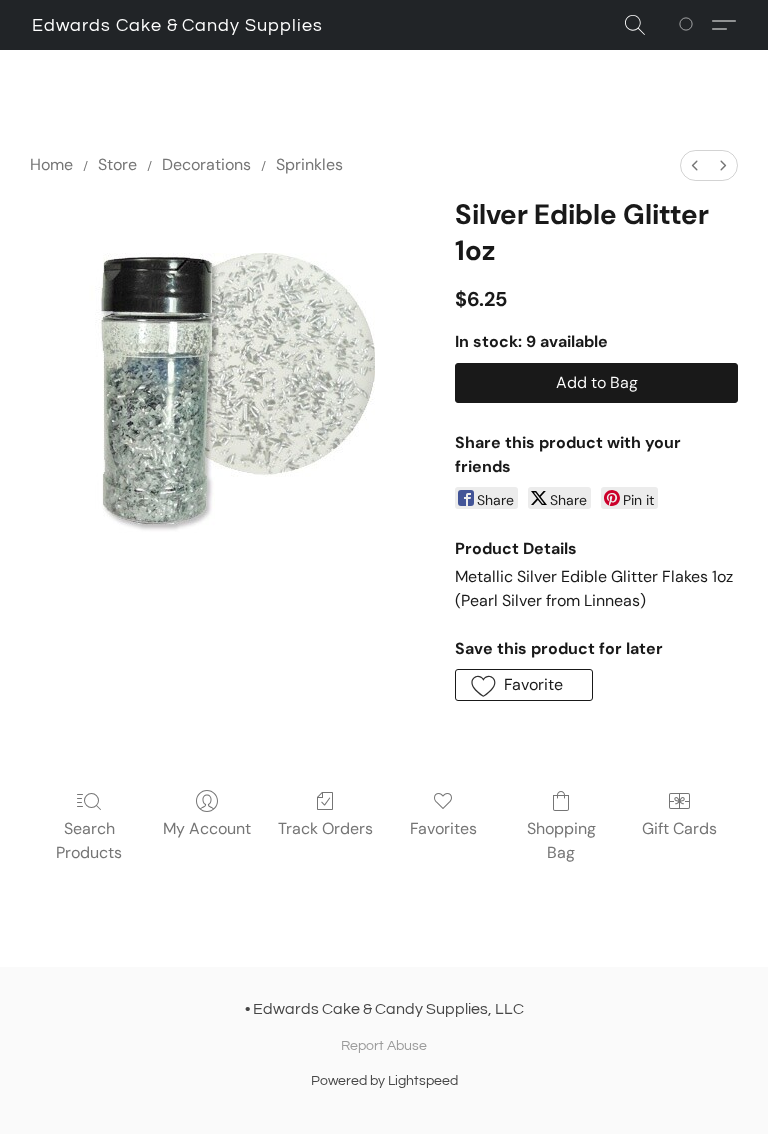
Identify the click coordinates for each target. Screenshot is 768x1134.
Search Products (89, 840)
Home (51, 164)
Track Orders (325, 828)
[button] (177, 26)
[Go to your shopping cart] (689, 25)
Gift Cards (679, 828)
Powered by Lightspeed (384, 1081)
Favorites (443, 828)
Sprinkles (309, 164)
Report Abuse (384, 1046)
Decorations (206, 164)
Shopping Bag (561, 840)
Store (117, 164)
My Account (207, 828)
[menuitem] (695, 165)
